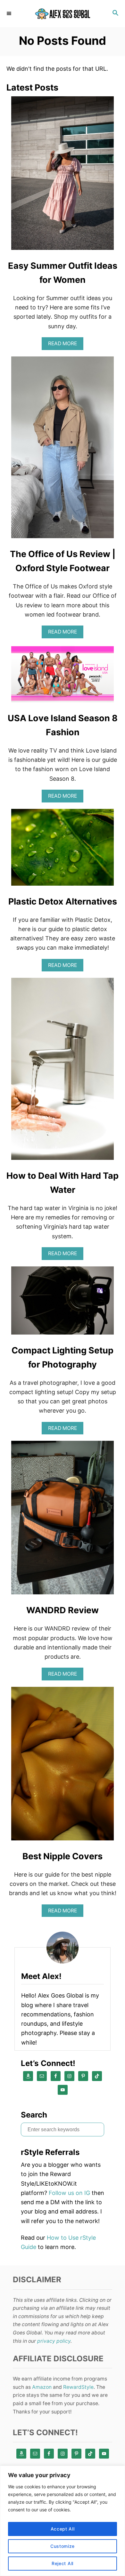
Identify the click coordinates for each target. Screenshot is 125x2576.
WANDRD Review (63, 1610)
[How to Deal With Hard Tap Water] (63, 1072)
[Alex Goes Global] (63, 14)
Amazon (42, 2387)
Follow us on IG (69, 2193)
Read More (65, 345)
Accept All (63, 2529)
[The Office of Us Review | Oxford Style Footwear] (63, 450)
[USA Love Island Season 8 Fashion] (63, 676)
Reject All (63, 2563)
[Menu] (10, 13)
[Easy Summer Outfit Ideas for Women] (63, 176)
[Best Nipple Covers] (63, 1767)
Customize (63, 2546)
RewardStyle (78, 2387)
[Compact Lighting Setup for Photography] (63, 1303)
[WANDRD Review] (63, 1520)
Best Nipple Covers (63, 1856)
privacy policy (54, 2341)
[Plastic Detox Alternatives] (63, 850)
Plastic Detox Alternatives (63, 901)
